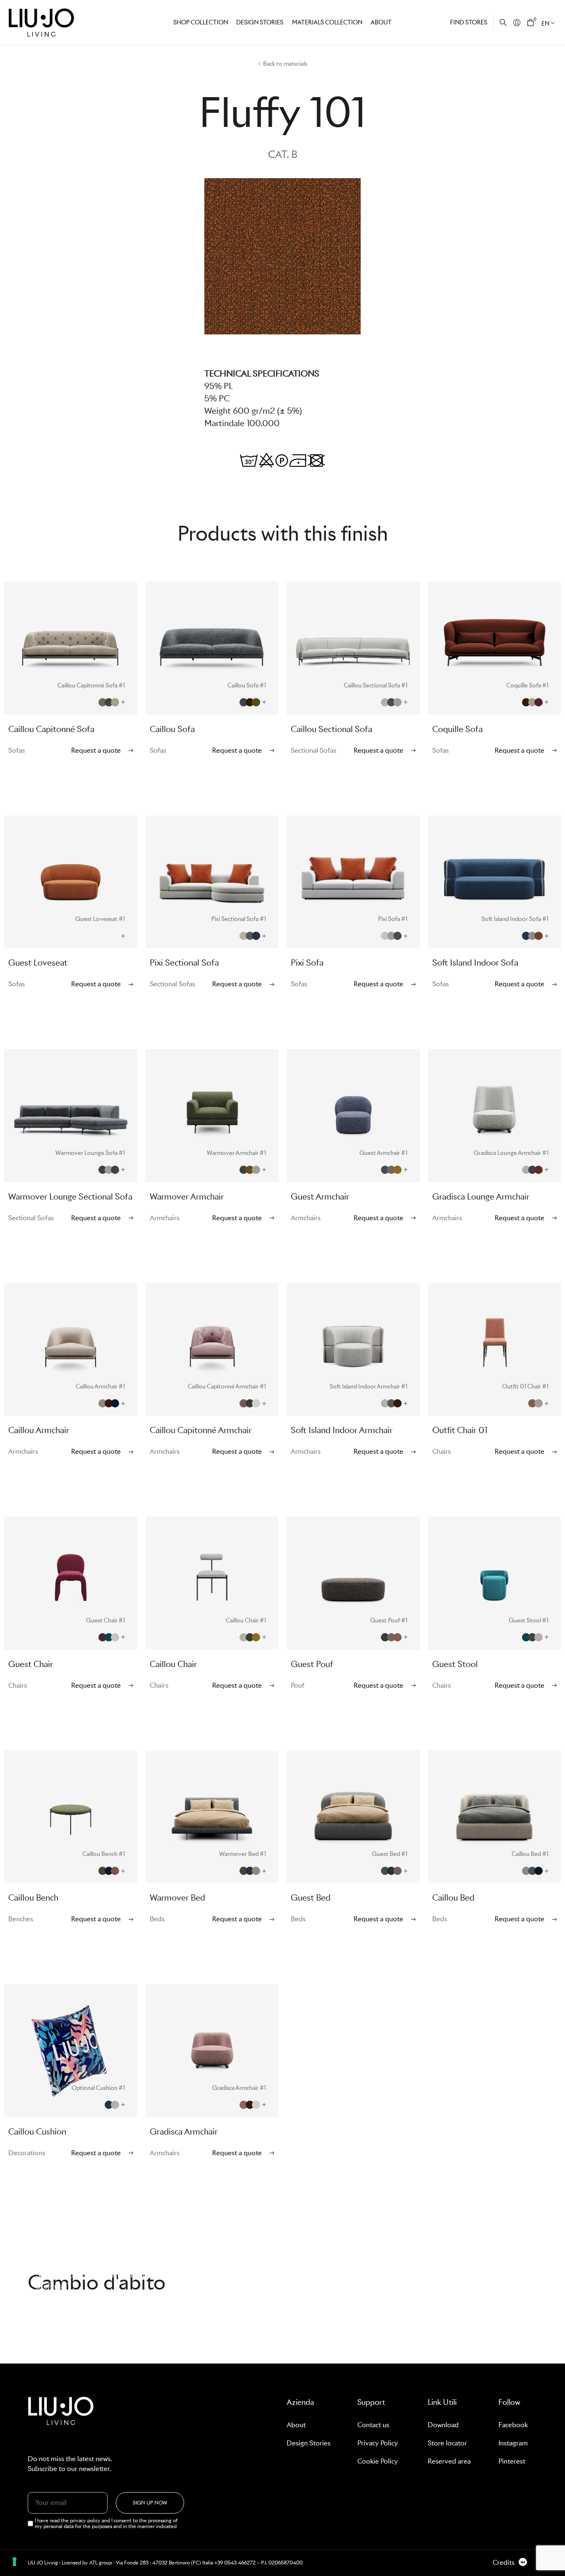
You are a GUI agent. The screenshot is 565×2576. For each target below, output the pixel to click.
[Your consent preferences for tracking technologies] (14, 2562)
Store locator (447, 2443)
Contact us (373, 2425)
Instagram (513, 2443)
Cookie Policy (378, 2461)
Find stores (469, 22)
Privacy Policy (378, 2443)
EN (545, 24)
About (381, 22)
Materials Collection (327, 22)
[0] (530, 23)
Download (443, 2425)
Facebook (513, 2425)
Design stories (260, 22)
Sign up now (150, 2503)
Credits (504, 2563)
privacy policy (86, 2520)
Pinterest (512, 2461)
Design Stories (309, 2443)
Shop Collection (201, 22)
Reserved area (449, 2461)
